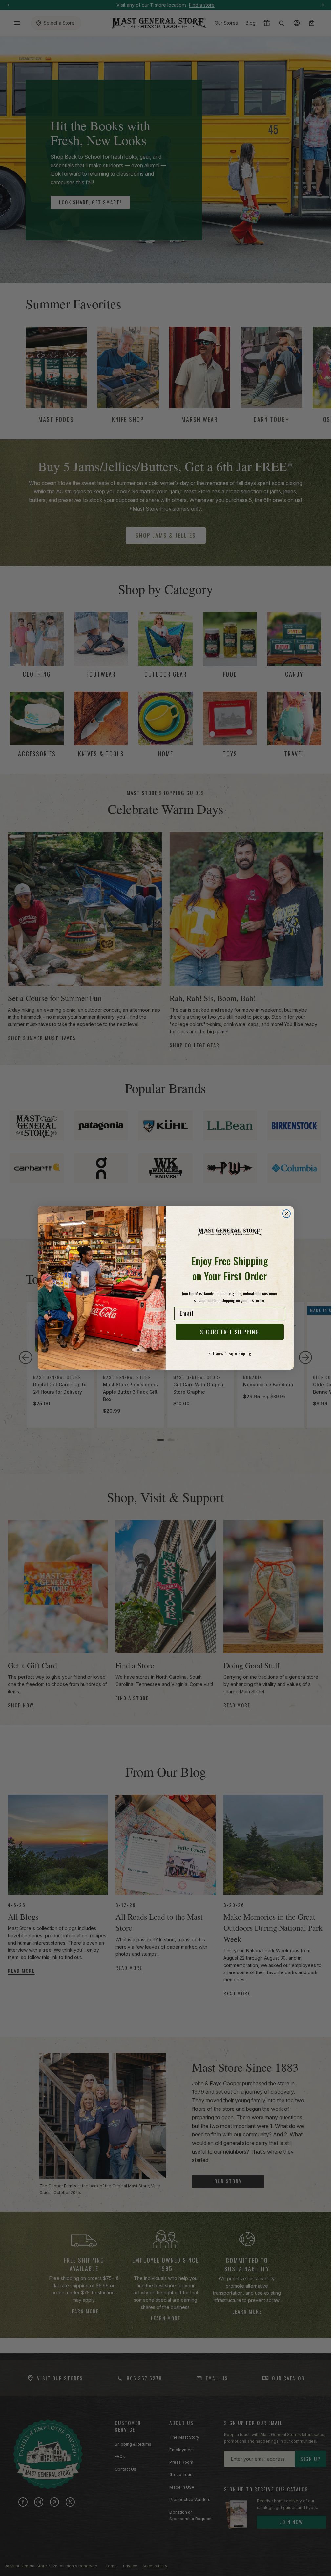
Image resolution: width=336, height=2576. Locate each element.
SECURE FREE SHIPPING (230, 1332)
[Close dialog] (286, 1214)
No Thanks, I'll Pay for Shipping (230, 1353)
